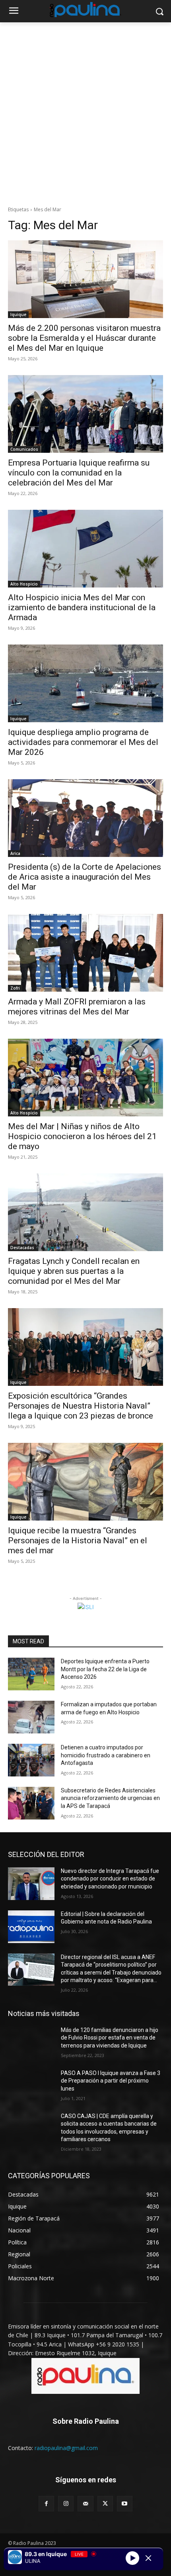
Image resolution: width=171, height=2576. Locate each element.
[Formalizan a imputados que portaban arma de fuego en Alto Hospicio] (31, 1717)
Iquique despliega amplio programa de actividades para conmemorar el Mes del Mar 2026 (83, 742)
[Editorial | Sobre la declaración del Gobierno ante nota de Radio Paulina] (31, 1927)
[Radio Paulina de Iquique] (85, 10)
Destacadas (22, 1248)
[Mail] (85, 2504)
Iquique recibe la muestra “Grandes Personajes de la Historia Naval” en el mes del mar (78, 1540)
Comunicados (24, 449)
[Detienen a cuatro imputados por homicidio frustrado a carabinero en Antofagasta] (31, 1760)
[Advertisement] (85, 112)
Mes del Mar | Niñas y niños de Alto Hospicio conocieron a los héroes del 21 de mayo (82, 1136)
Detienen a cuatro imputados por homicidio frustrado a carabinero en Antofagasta (106, 1755)
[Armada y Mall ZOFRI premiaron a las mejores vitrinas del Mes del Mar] (85, 953)
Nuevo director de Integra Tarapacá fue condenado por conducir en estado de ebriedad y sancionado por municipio (110, 1879)
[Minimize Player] (148, 2558)
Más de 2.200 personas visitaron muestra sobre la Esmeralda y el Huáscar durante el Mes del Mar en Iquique (84, 338)
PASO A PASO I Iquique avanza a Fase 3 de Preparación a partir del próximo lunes (111, 2081)
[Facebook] (46, 2504)
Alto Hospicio (24, 584)
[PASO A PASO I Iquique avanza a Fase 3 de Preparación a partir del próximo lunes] (31, 2086)
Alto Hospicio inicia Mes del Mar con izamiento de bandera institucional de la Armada (82, 607)
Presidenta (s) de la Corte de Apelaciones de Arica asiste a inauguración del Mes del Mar (85, 877)
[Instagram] (66, 2504)
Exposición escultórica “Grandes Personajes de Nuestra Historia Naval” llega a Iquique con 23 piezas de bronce (81, 1406)
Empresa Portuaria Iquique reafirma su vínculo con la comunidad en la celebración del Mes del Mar (79, 473)
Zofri (15, 988)
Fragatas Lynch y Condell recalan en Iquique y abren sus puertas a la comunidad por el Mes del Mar (74, 1271)
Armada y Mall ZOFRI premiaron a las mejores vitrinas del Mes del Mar (77, 1007)
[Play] (132, 2558)
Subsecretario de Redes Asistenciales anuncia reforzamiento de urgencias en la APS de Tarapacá (110, 1798)
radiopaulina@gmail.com (66, 2448)
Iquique (18, 314)
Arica (15, 853)
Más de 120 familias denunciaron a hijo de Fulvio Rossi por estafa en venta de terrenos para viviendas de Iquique (110, 2038)
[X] (105, 2504)
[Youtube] (125, 2504)
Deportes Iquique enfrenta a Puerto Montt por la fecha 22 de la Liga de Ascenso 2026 (105, 1669)
